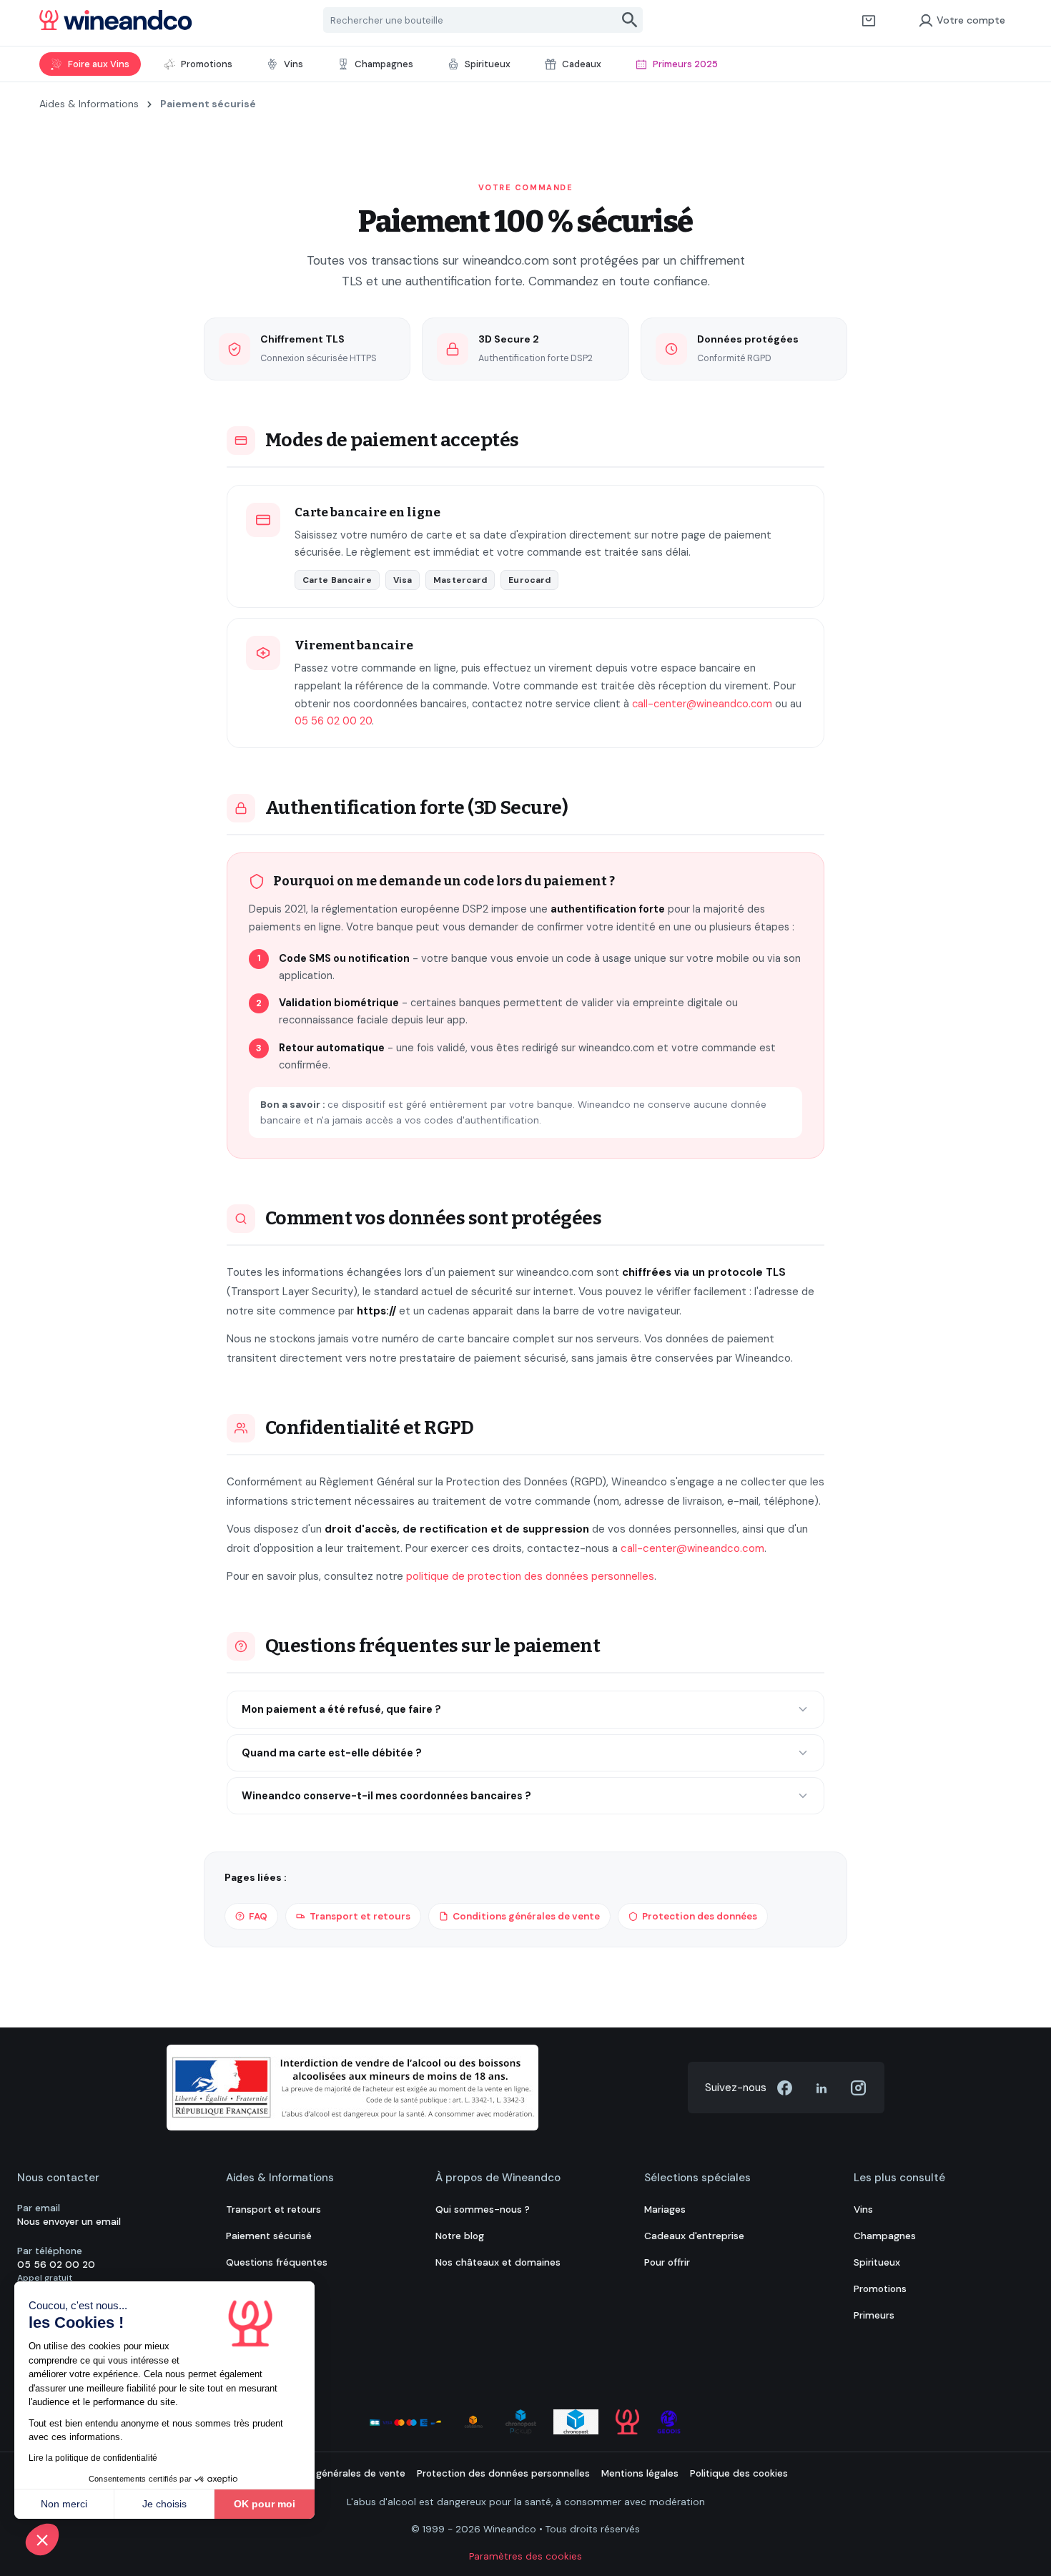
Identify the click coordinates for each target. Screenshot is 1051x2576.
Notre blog (460, 2236)
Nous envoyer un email (69, 2222)
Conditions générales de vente (526, 1916)
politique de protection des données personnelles (530, 1576)
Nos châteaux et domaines (498, 2262)
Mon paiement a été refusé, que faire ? (341, 1709)
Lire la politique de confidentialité (93, 2458)
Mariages (665, 2209)
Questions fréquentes (277, 2262)
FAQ (258, 1916)
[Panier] (869, 20)
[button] (42, 2540)
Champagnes (885, 2236)
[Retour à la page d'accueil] (116, 20)
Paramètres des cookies (525, 2556)
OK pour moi (265, 2504)
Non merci (64, 2504)
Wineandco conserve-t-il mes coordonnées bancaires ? (386, 1796)
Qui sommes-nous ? (483, 2209)
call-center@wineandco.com (702, 704)
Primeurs (874, 2315)
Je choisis (164, 2504)
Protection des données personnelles (503, 2473)
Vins (863, 2209)
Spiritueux (877, 2262)
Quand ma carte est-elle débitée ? (332, 1753)
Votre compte (971, 20)
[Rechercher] (630, 20)
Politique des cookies (739, 2473)
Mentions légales (640, 2473)
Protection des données (700, 1916)
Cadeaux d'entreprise (694, 2236)
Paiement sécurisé (269, 2236)
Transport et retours (360, 1916)
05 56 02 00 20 (333, 721)
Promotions (880, 2289)
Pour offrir (667, 2262)
